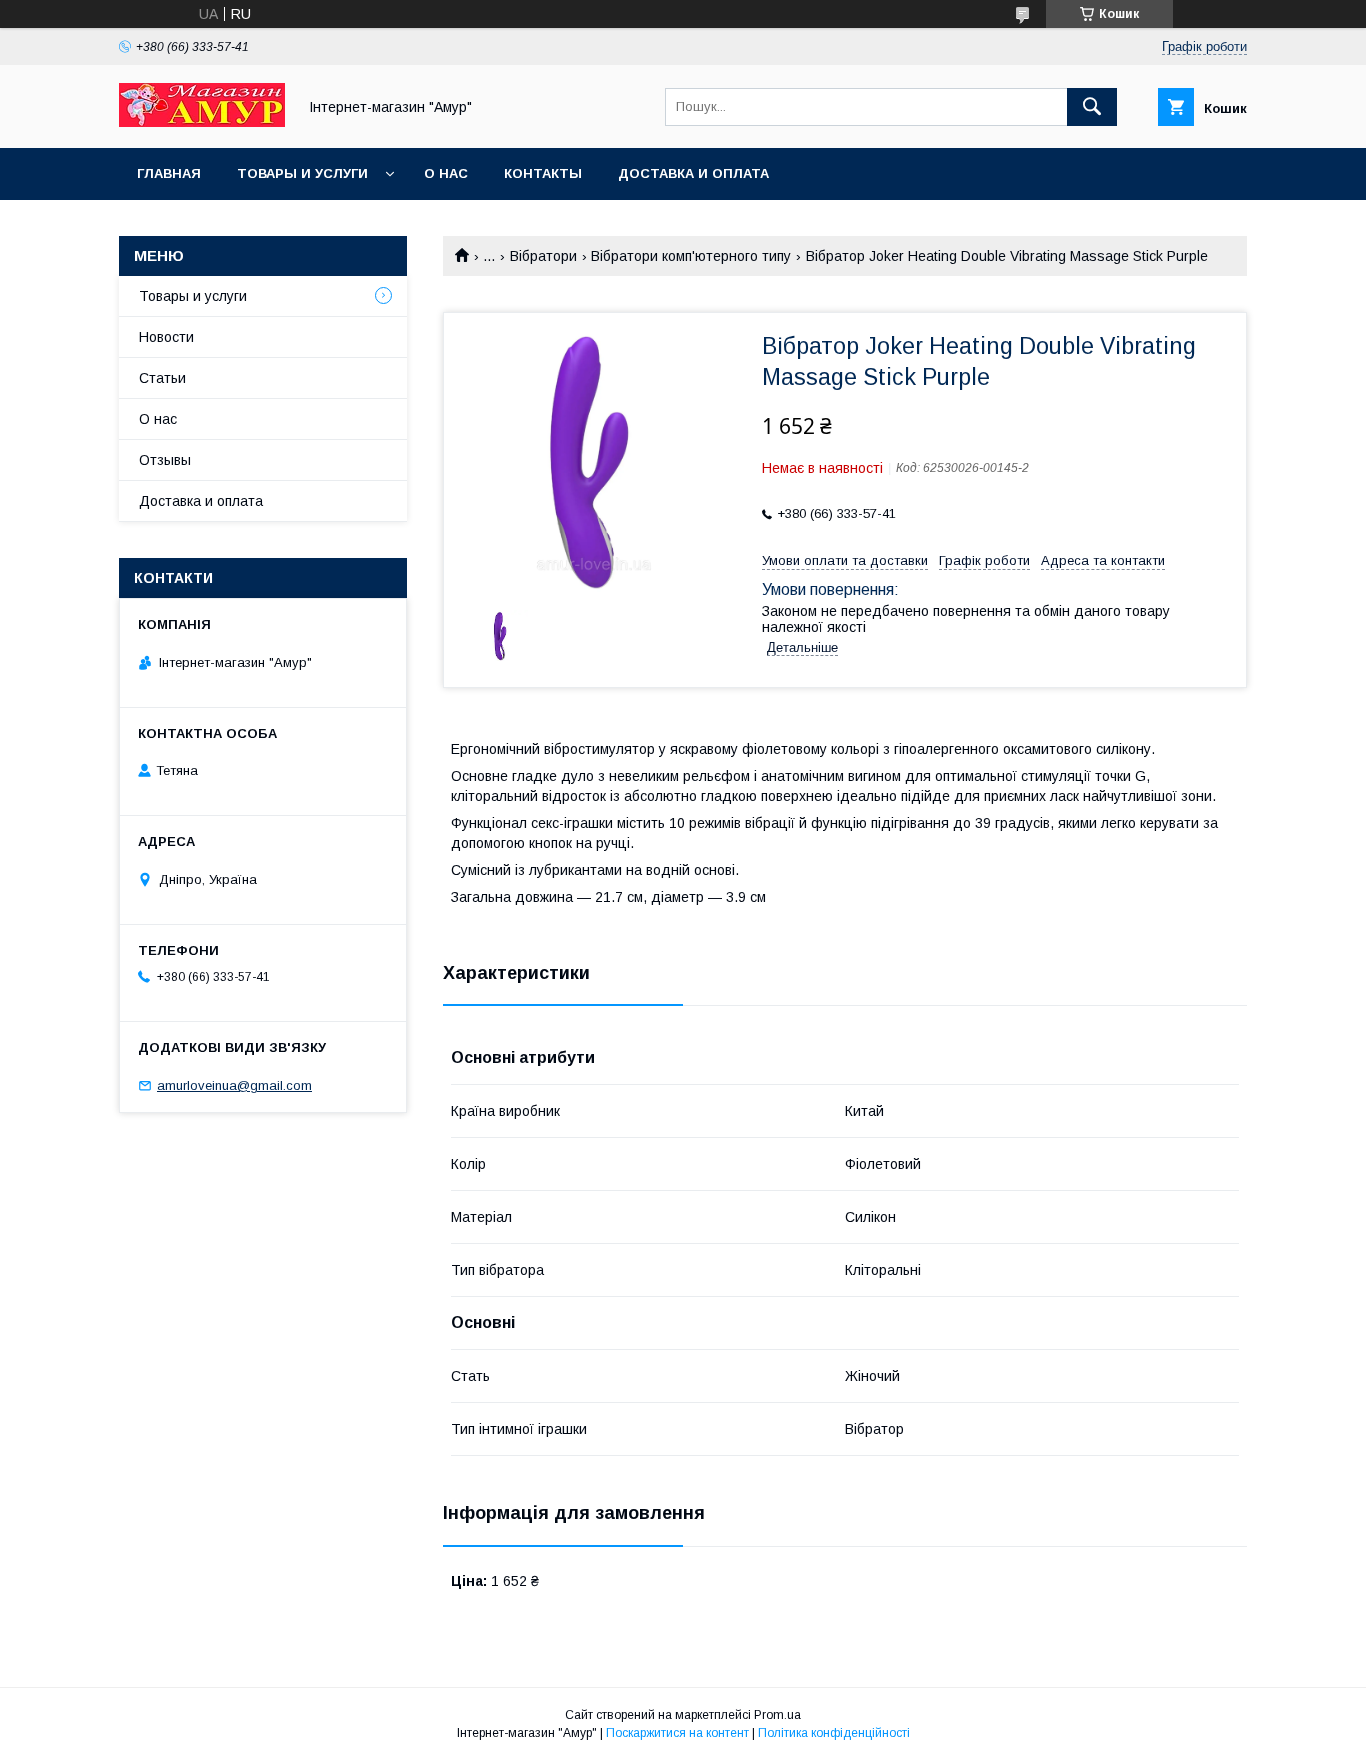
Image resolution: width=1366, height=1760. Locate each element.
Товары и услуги (302, 173)
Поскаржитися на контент (677, 1733)
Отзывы (165, 460)
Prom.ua (777, 1715)
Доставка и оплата (693, 173)
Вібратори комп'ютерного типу (691, 256)
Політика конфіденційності (834, 1733)
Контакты (543, 173)
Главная (169, 173)
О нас (446, 173)
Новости (166, 337)
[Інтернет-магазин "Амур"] (202, 122)
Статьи (162, 378)
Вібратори (543, 256)
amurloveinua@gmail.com (234, 1085)
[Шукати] (1092, 107)
